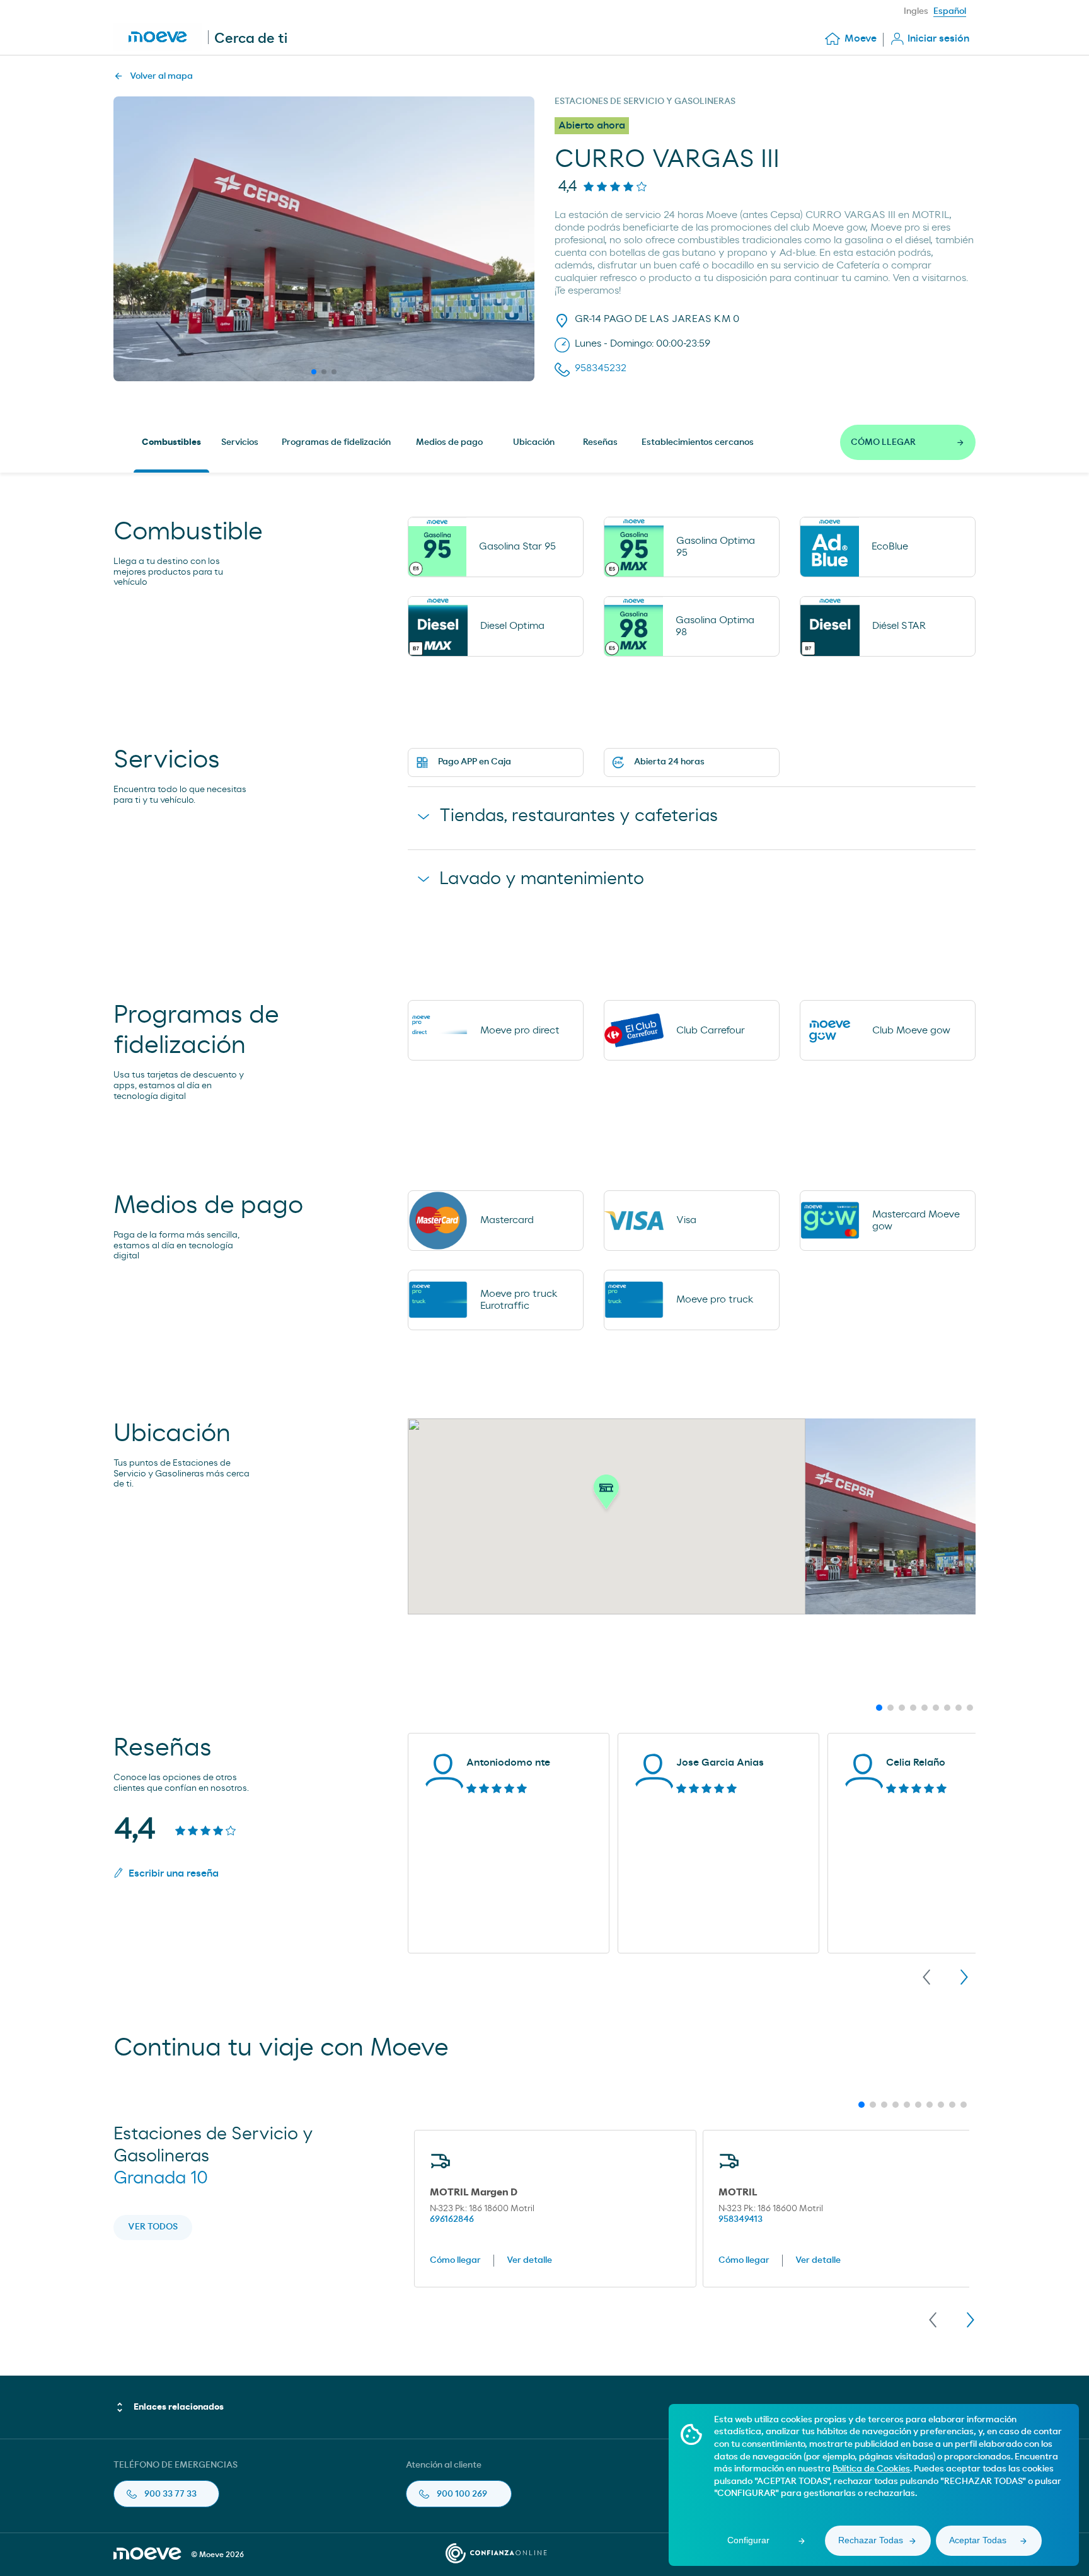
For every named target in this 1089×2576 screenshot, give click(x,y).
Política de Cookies (871, 2469)
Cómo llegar (455, 2260)
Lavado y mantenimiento (542, 879)
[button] (606, 1495)
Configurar (748, 2540)
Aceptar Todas (978, 2540)
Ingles (916, 11)
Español (950, 11)
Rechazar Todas (871, 2540)
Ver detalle (529, 2260)
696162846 (452, 2219)
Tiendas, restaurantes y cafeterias (579, 816)
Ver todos (153, 2227)
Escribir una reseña (174, 1873)
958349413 (740, 2219)
